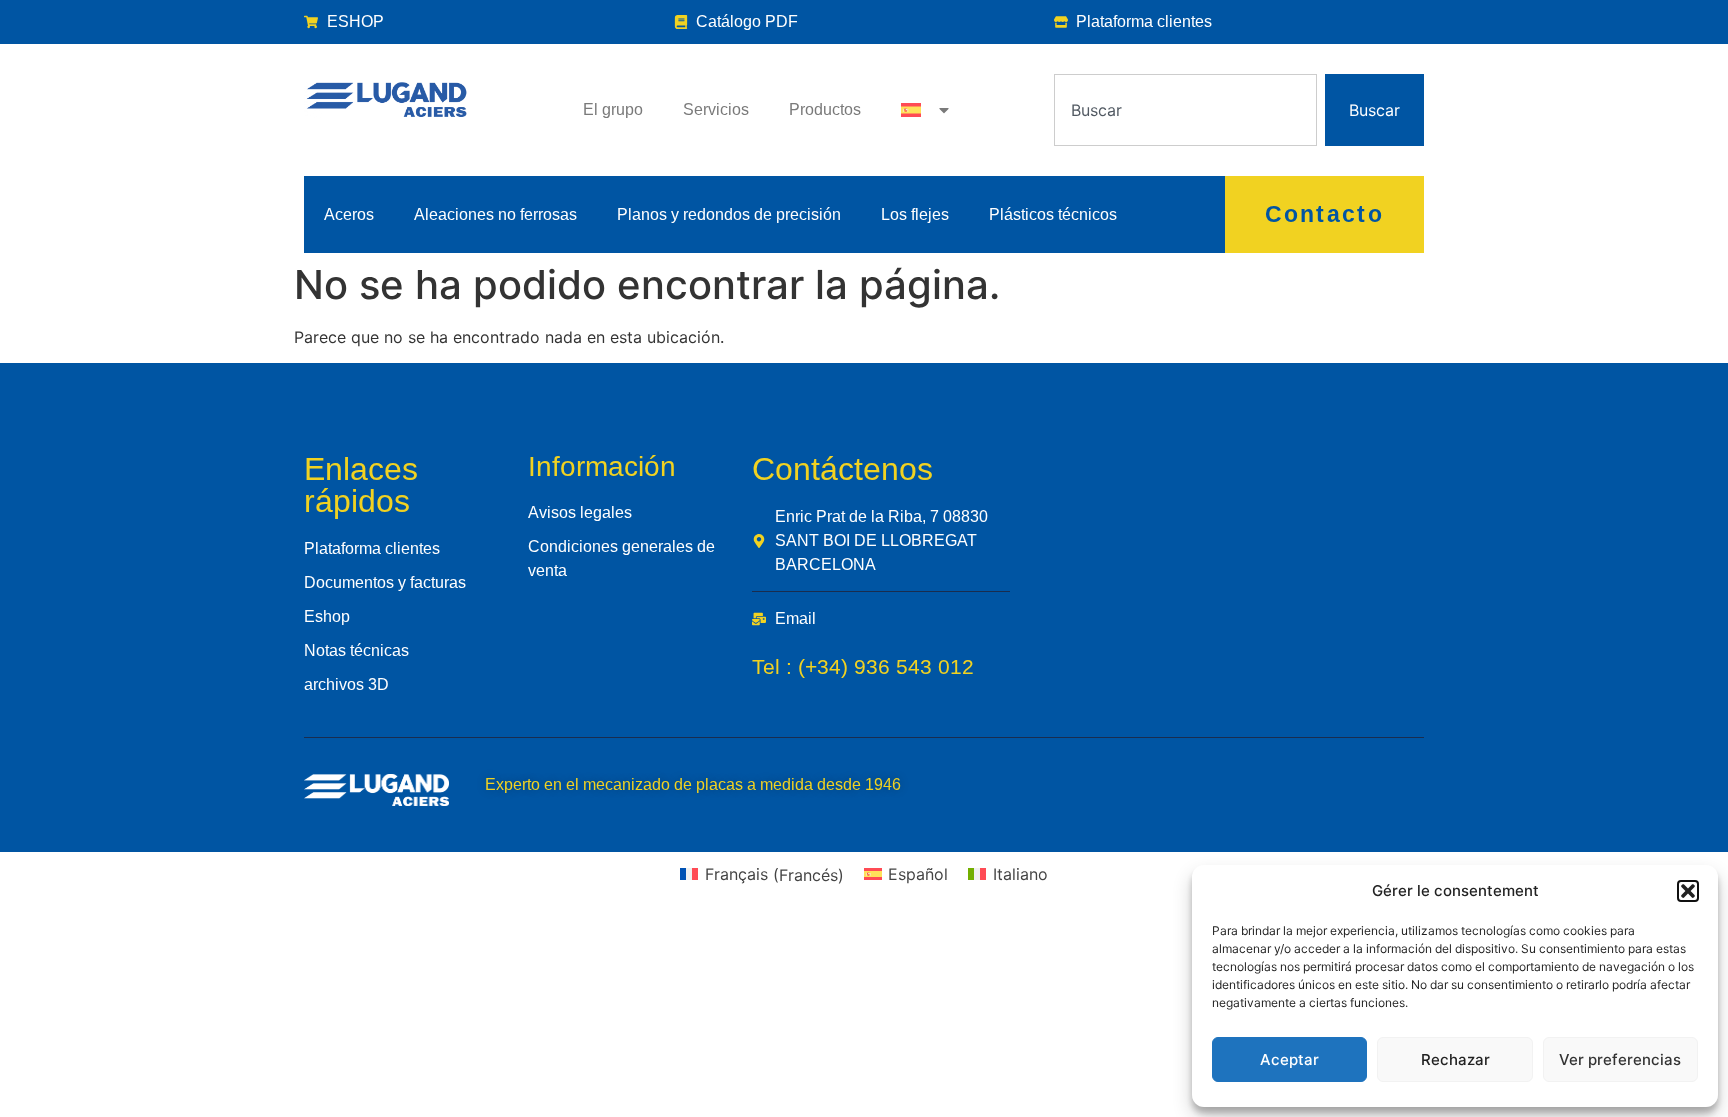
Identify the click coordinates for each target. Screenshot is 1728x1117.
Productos (825, 109)
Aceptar (1289, 1059)
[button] (1688, 891)
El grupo (613, 109)
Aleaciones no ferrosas (495, 214)
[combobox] (1185, 110)
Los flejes (915, 214)
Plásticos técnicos (1053, 214)
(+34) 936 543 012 (886, 666)
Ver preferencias (1620, 1059)
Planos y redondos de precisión (729, 214)
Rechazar (1455, 1059)
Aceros (349, 214)
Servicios (716, 109)
